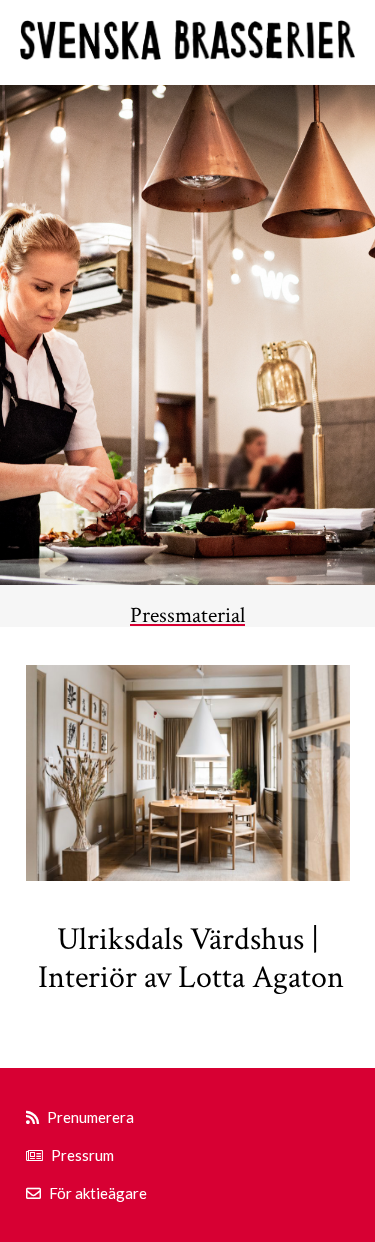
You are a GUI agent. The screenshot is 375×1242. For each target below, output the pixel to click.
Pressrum (82, 1155)
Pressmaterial (187, 615)
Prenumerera (90, 1117)
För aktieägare (98, 1193)
